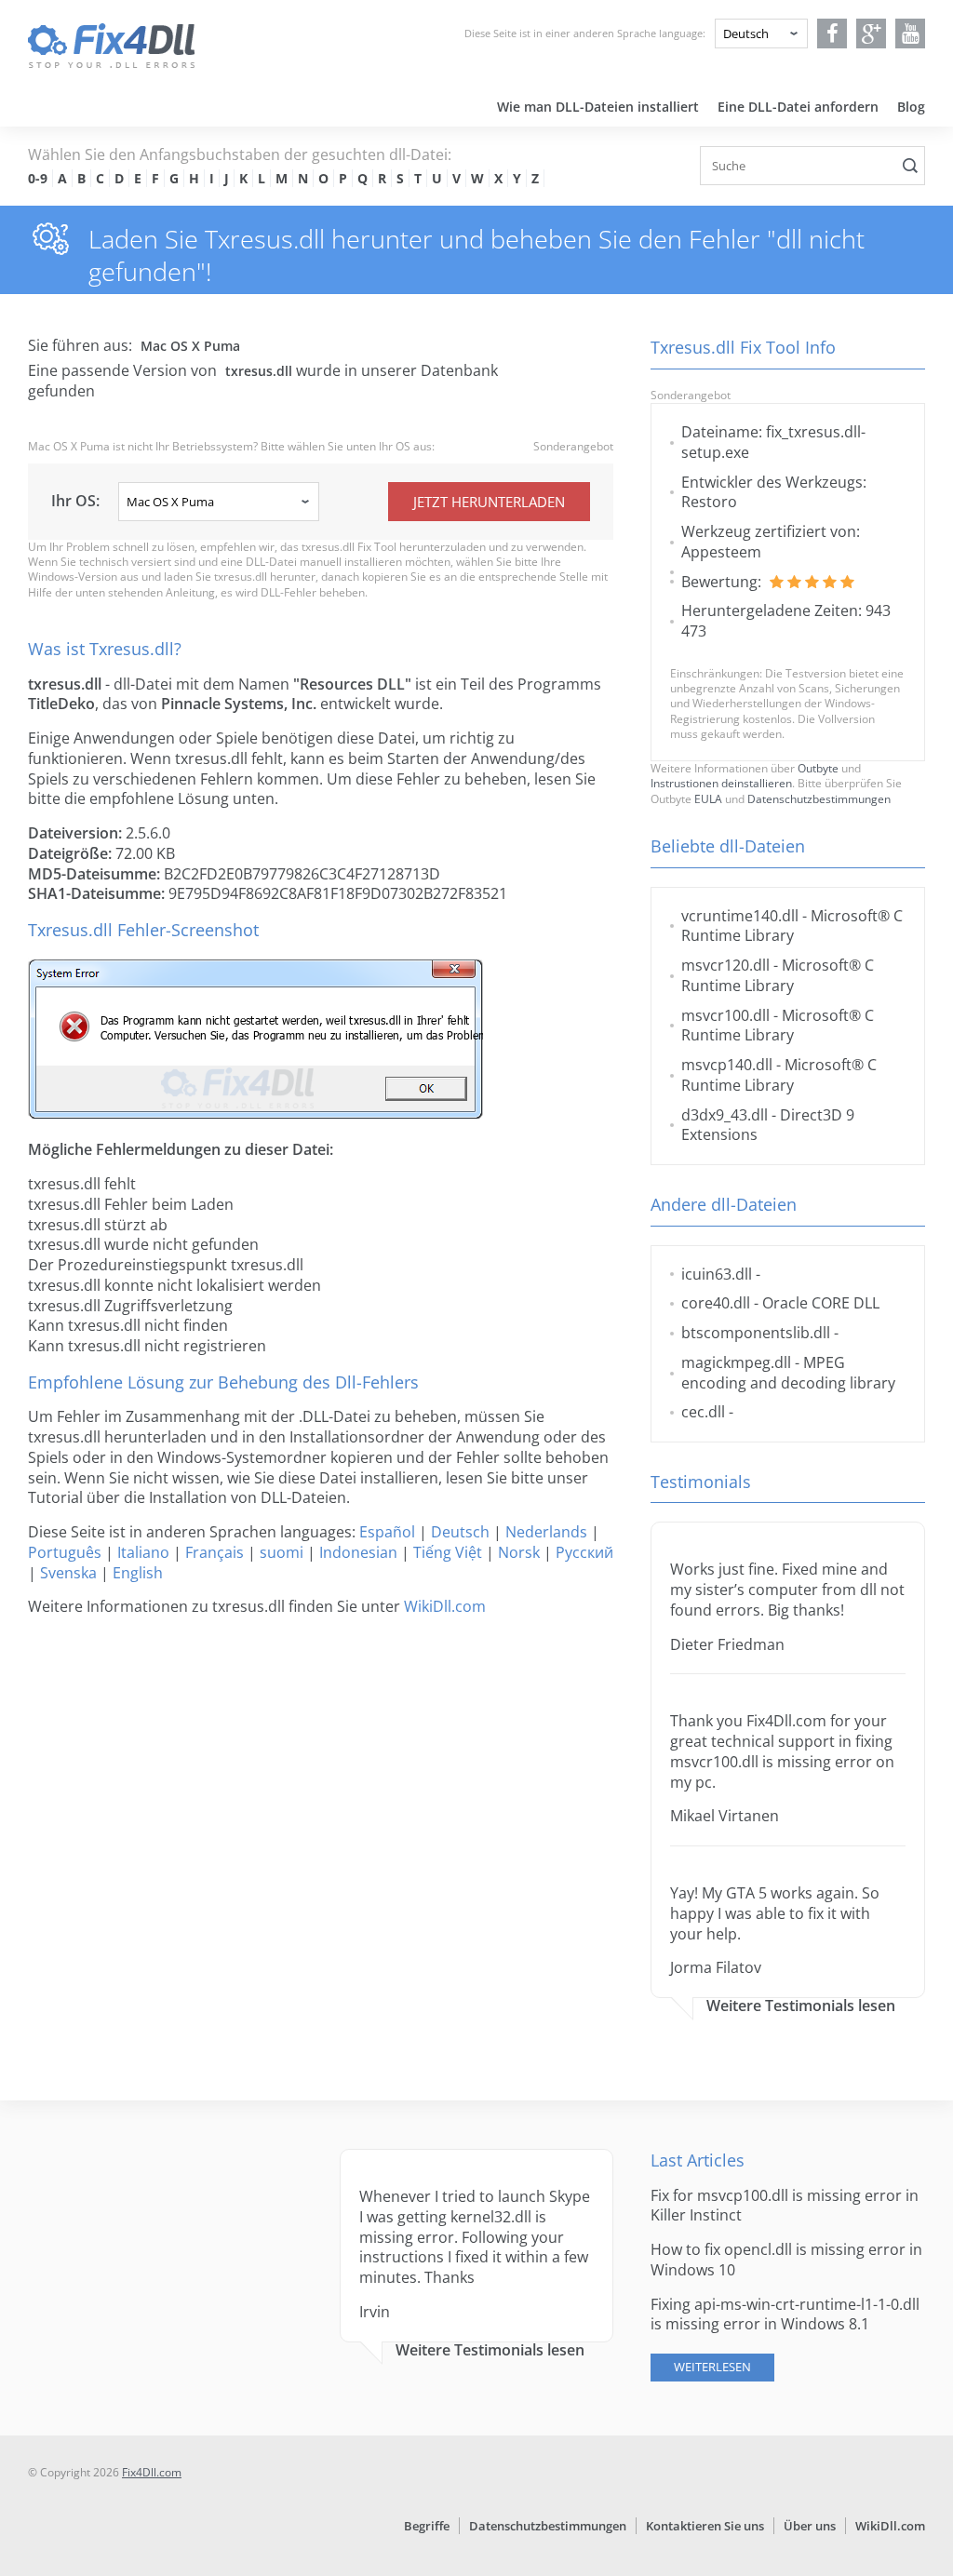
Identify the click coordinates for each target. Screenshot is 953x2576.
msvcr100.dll (725, 1015)
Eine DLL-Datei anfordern (798, 107)
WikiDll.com (445, 1606)
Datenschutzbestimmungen (819, 799)
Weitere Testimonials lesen (801, 2006)
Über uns (810, 2526)
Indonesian (358, 1552)
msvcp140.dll (727, 1065)
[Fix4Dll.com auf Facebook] (832, 34)
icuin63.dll (717, 1274)
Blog (911, 107)
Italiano (143, 1552)
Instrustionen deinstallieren (721, 783)
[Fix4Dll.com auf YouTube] (911, 34)
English (138, 1573)
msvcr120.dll (725, 965)
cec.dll (703, 1412)
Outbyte (818, 768)
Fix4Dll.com (152, 2472)
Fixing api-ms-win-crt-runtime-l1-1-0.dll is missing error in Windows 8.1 (785, 2314)
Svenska (68, 1573)
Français (215, 1552)
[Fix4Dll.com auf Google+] (872, 34)
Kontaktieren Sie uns (705, 2526)
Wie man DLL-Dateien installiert (598, 107)
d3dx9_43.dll (725, 1115)
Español (387, 1532)
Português (65, 1552)
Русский (584, 1552)
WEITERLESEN (712, 2367)
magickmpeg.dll (736, 1362)
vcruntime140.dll (740, 916)
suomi (282, 1552)
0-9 (38, 178)
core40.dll (716, 1303)
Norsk (519, 1552)
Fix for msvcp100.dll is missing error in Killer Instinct (785, 2206)
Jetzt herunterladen (489, 502)
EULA (708, 799)
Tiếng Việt (448, 1552)
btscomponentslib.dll (756, 1333)
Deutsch (460, 1532)
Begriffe (427, 2526)
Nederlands (546, 1532)
